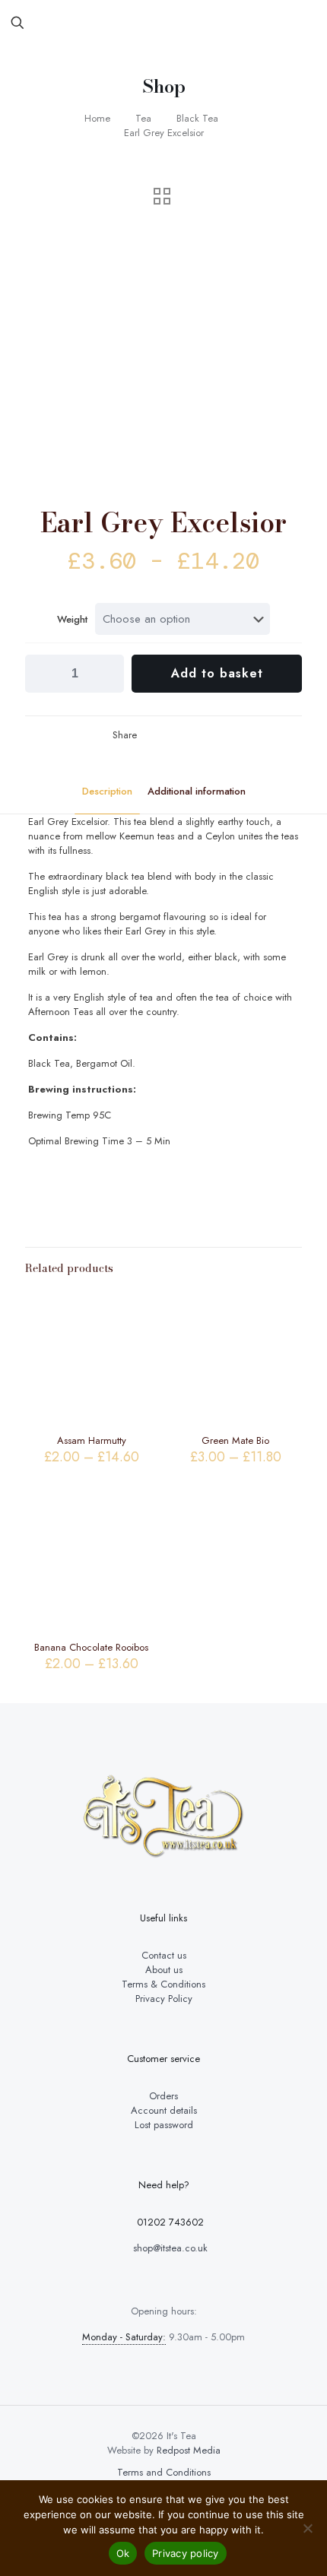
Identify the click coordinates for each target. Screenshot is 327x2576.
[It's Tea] (163, 23)
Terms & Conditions (163, 1984)
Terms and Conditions (164, 2472)
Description (107, 791)
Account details (164, 2110)
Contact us (164, 1955)
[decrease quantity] (42, 674)
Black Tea (197, 118)
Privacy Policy (164, 1999)
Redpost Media (189, 2450)
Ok (123, 2553)
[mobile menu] (306, 23)
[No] (308, 2528)
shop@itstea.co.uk (169, 2248)
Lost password (164, 2125)
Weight (72, 619)
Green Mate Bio (235, 1440)
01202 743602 (169, 2222)
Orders (163, 2096)
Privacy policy (186, 2553)
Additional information (197, 791)
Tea (143, 118)
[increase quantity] (107, 674)
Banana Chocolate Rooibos (91, 1647)
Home (97, 118)
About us (164, 1970)
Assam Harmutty (92, 1440)
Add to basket (217, 673)
